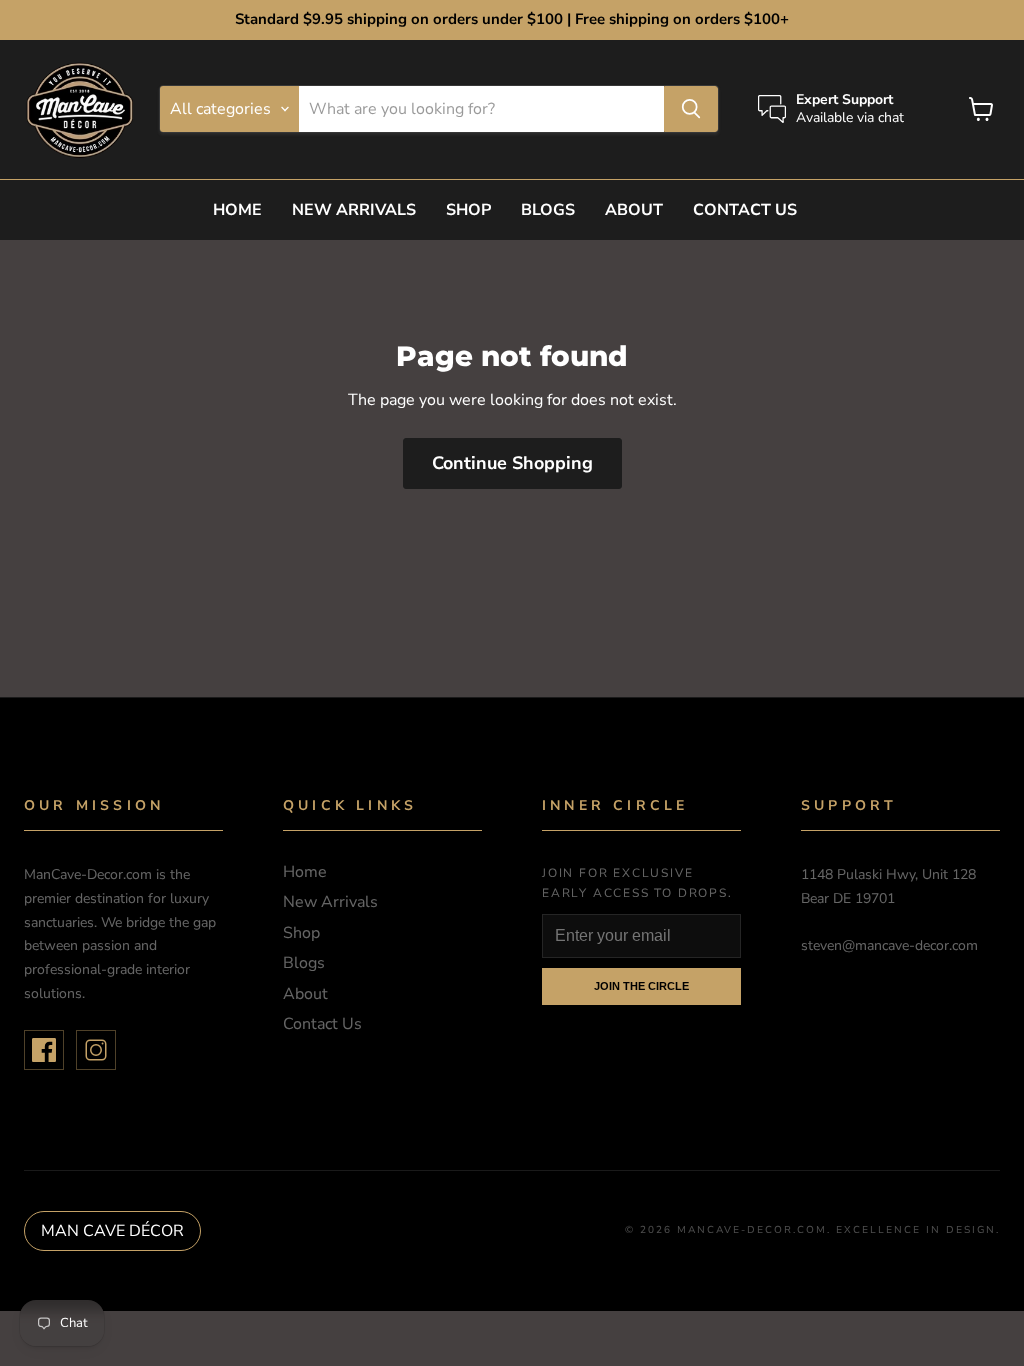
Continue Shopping (512, 463)
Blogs (548, 210)
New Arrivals (354, 210)
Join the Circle (641, 986)
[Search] (691, 109)
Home (237, 210)
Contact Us (745, 210)
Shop (468, 210)
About (634, 210)
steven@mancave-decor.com (889, 945)
